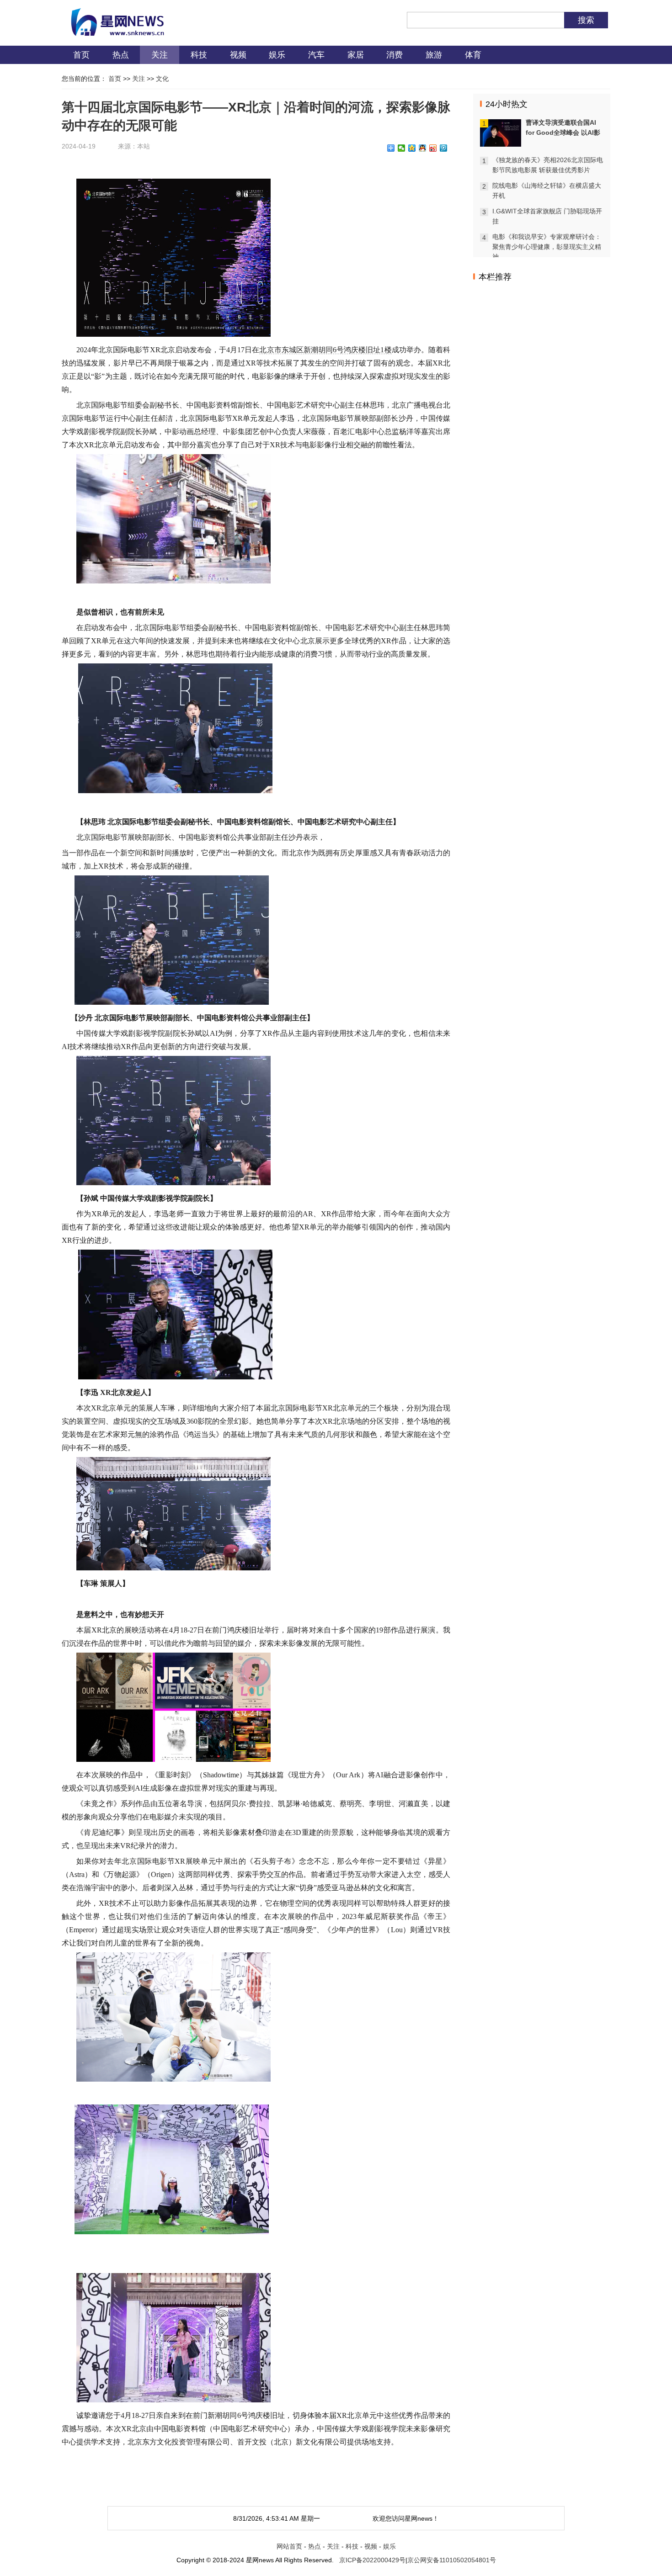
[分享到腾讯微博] (444, 148)
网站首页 (289, 2546)
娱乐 (277, 55)
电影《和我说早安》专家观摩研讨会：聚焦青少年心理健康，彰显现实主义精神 (547, 247)
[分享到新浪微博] (433, 148)
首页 (81, 55)
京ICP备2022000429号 (372, 2560)
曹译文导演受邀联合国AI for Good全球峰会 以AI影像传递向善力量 (563, 133)
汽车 (316, 55)
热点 (121, 55)
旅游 (434, 55)
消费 (395, 55)
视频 (238, 55)
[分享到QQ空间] (412, 148)
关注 (160, 55)
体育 (473, 55)
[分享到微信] (402, 148)
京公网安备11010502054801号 (452, 2560)
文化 (162, 79)
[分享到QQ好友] (423, 148)
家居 (356, 55)
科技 (199, 55)
